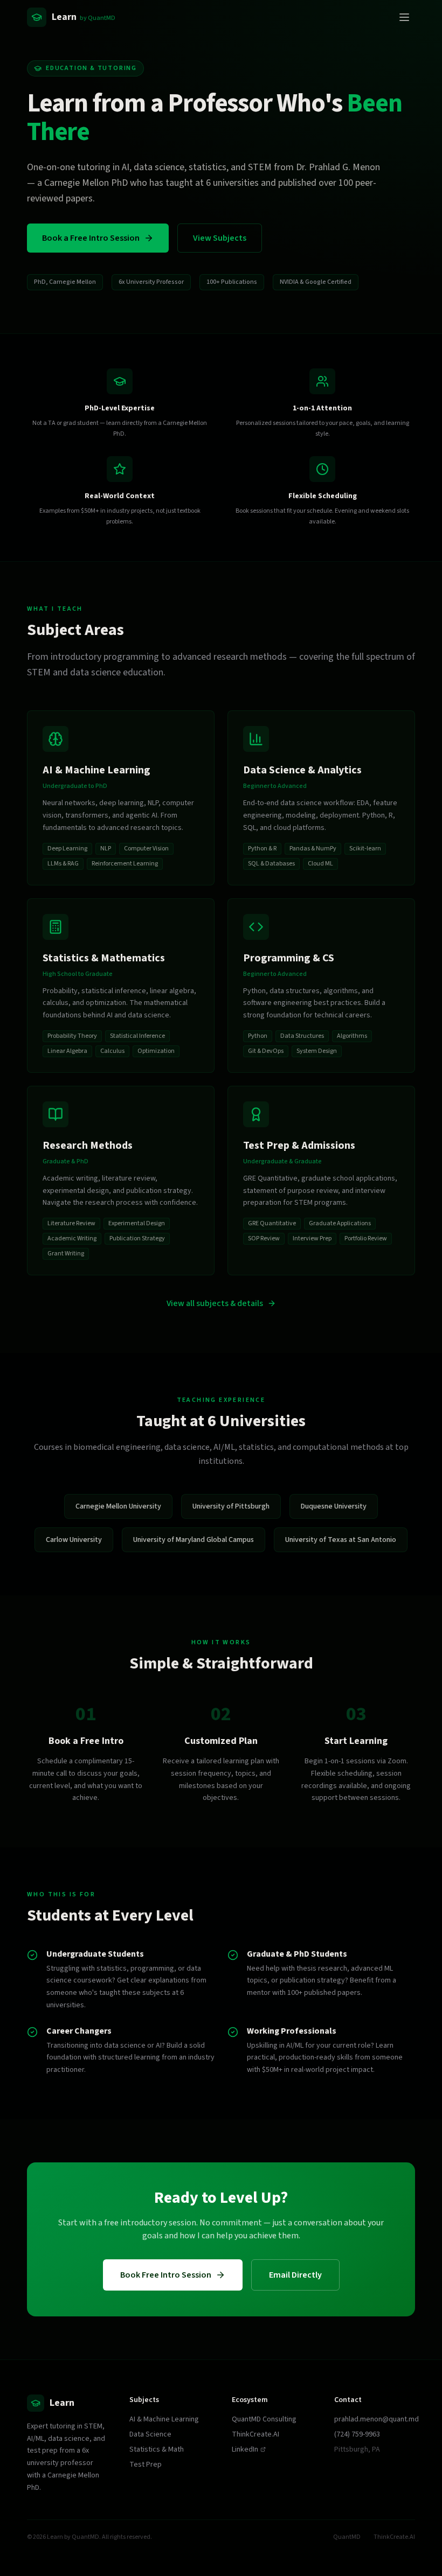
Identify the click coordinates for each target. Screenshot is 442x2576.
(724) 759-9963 (357, 2434)
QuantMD (347, 2537)
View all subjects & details (215, 1303)
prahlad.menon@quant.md (377, 2419)
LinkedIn (245, 2449)
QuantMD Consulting (264, 2419)
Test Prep (146, 2465)
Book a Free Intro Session (91, 238)
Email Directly (295, 2275)
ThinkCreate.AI (255, 2434)
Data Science (150, 2434)
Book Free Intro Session (166, 2275)
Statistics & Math (157, 2449)
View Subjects (220, 238)
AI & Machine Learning (164, 2419)
